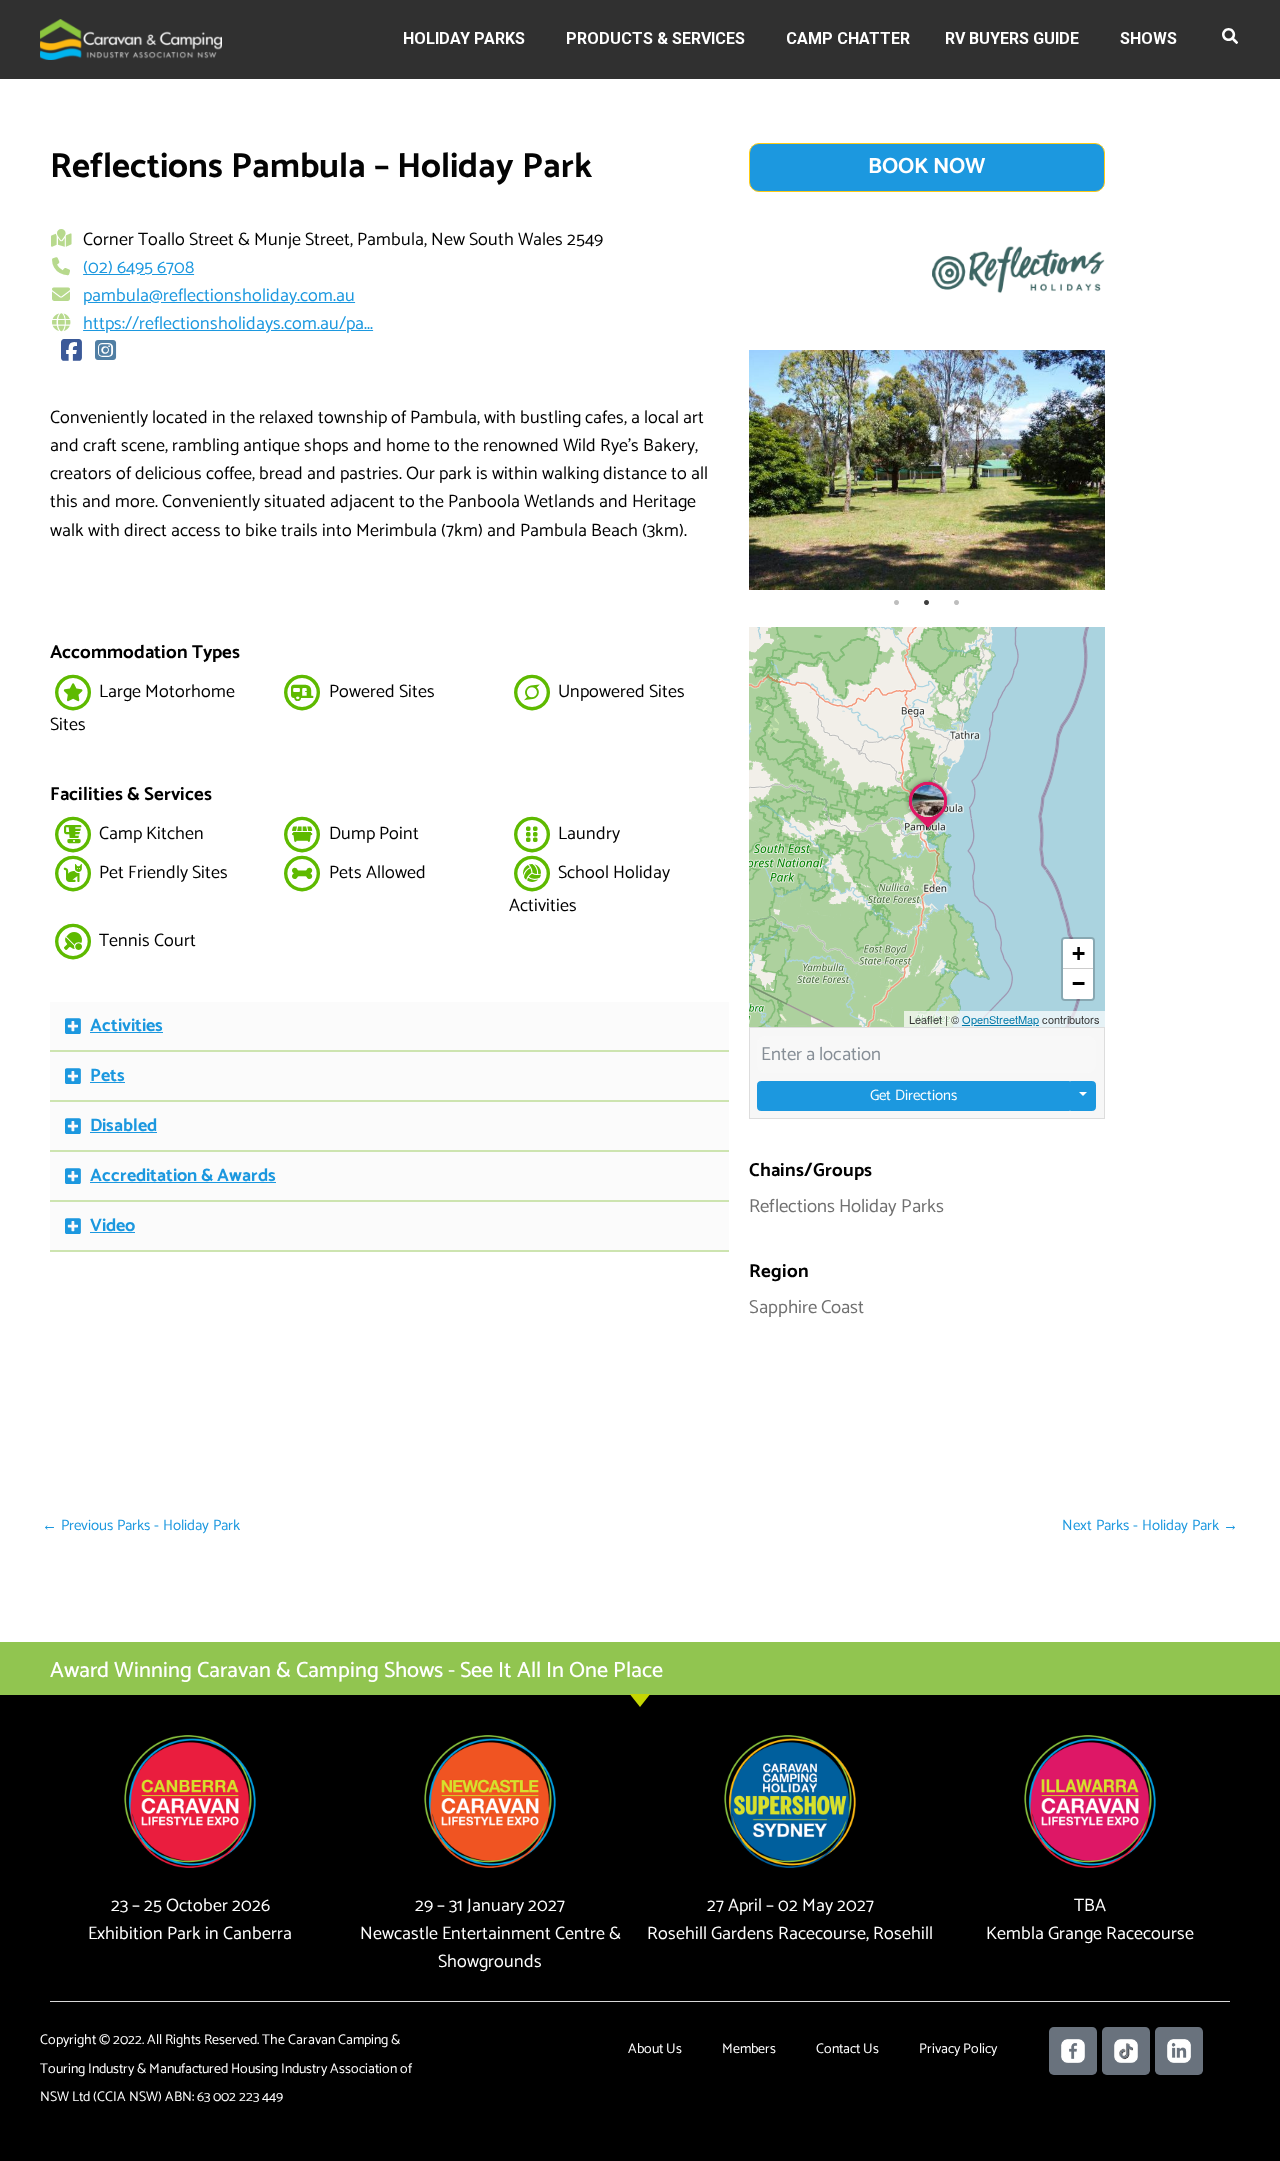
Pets (107, 1076)
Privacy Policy (958, 2049)
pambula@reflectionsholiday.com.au (219, 296)
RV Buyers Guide (1012, 38)
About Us (655, 2049)
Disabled (123, 1126)
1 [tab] (897, 603)
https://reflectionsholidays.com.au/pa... (228, 324)
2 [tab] (927, 603)
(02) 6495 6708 (138, 268)
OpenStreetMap (1000, 1019)
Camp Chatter (848, 38)
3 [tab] (957, 603)
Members (749, 2049)
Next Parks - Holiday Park (1150, 1525)
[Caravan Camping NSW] (131, 38)
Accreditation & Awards (183, 1176)
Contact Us (847, 2049)
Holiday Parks (464, 38)
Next (1085, 470)
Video (112, 1226)
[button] (1231, 40)
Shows (1148, 38)
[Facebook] (72, 352)
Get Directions (913, 1095)
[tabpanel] (927, 470)
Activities (126, 1026)
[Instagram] (106, 352)
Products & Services (655, 38)
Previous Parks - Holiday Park (141, 1525)
